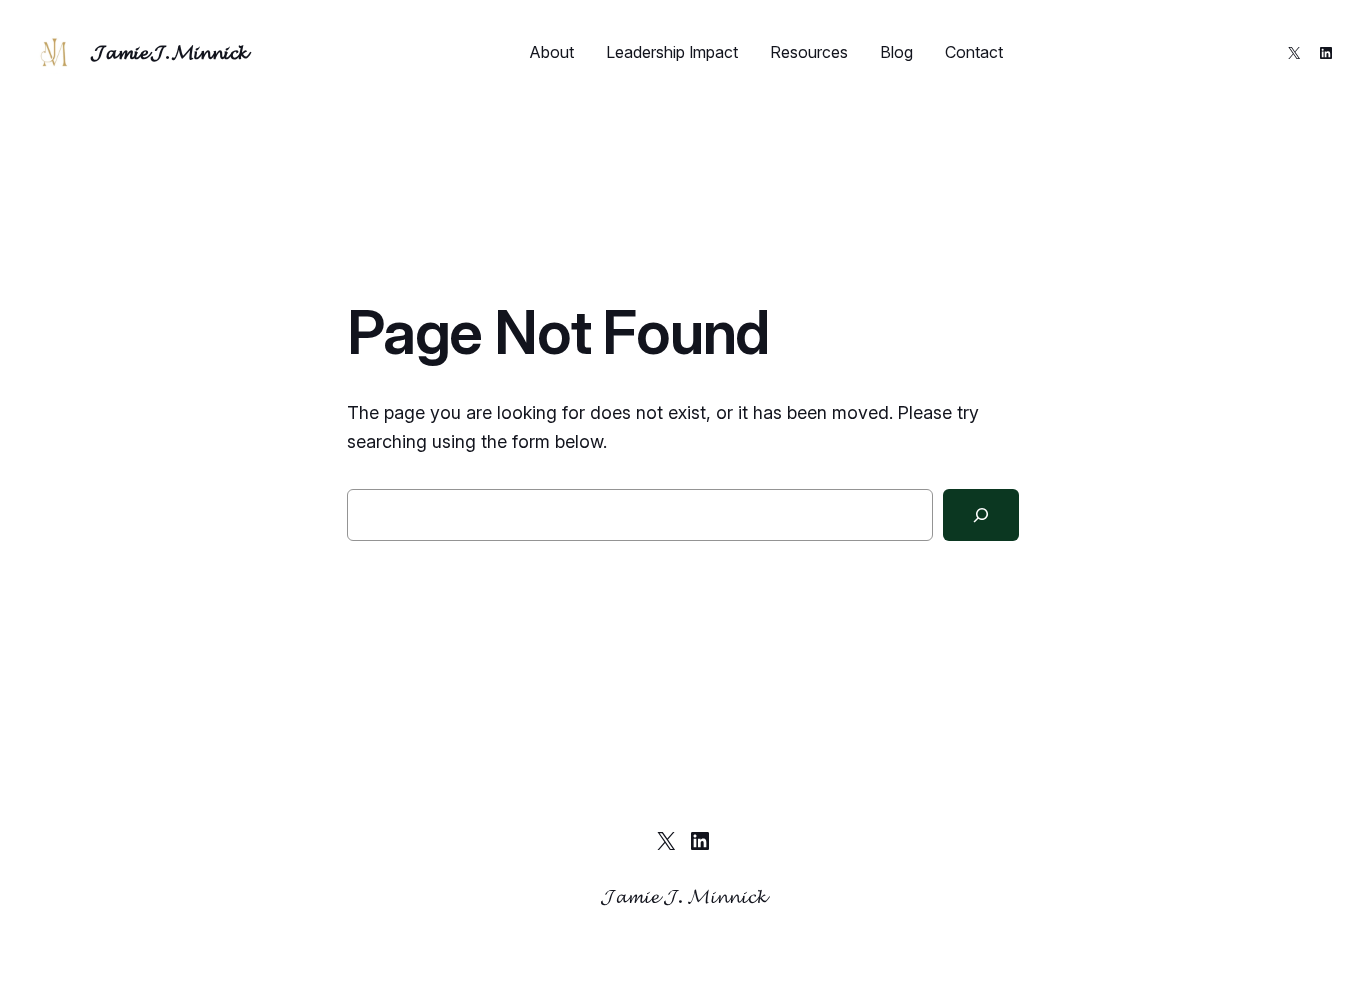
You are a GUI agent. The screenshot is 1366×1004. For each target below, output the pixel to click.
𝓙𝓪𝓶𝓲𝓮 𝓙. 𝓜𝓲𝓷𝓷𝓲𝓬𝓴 (169, 52)
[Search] (981, 515)
